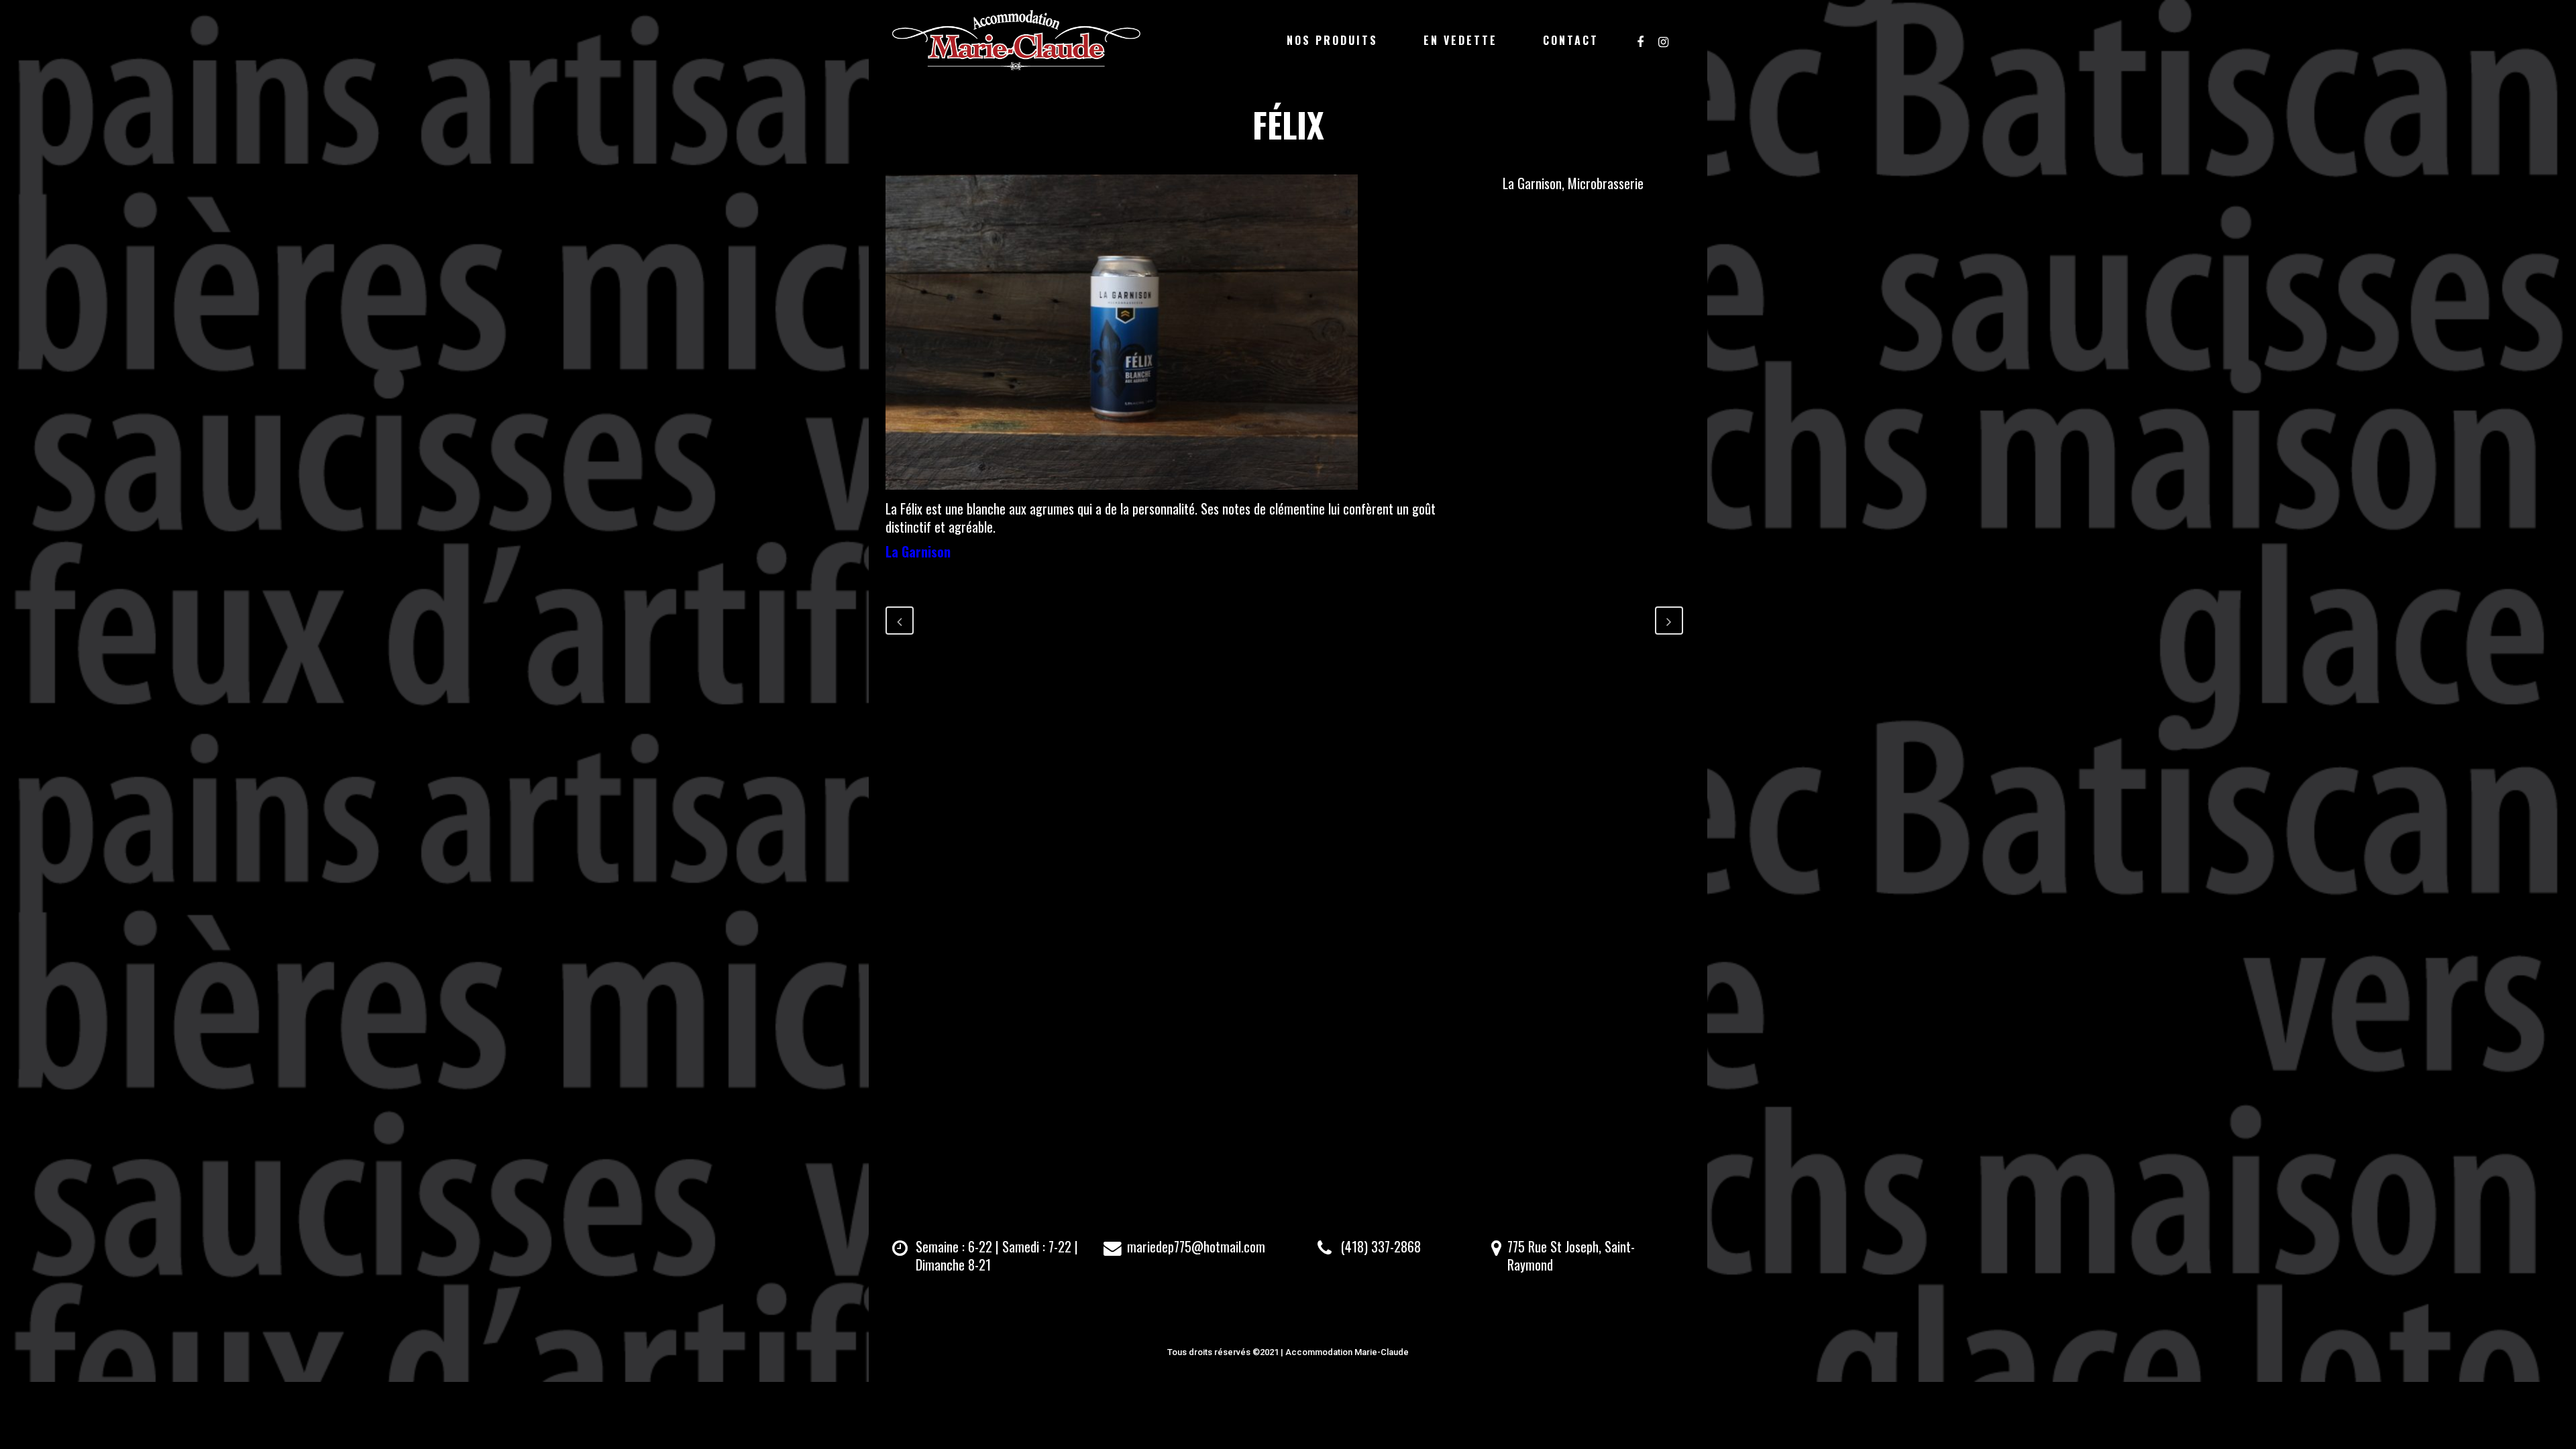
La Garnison (918, 551)
